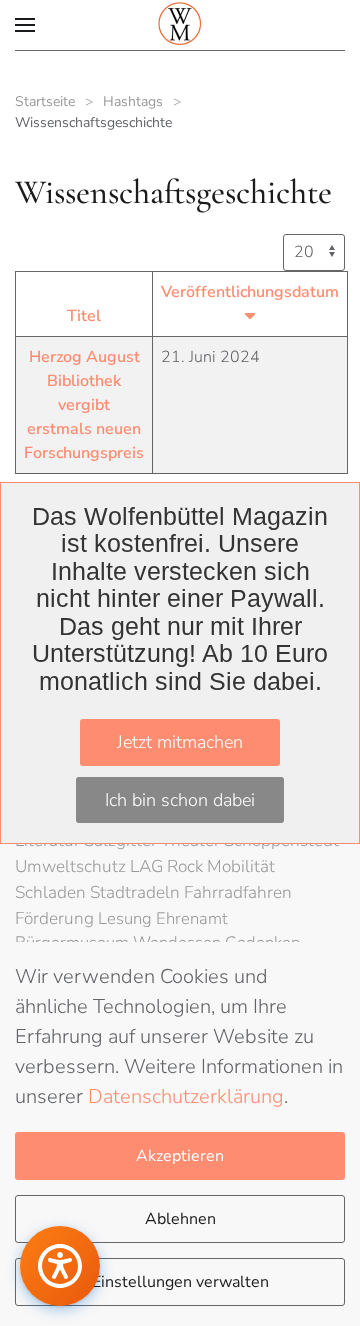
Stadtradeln (137, 892)
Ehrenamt (192, 918)
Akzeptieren (180, 1156)
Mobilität (241, 866)
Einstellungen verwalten (180, 1282)
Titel (84, 316)
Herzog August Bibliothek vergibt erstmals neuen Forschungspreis (84, 405)
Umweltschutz (72, 866)
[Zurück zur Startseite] (180, 25)
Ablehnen (180, 1219)
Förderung (56, 918)
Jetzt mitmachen (180, 742)
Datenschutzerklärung (186, 1096)
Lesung (127, 918)
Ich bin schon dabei (180, 800)
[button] (25, 25)
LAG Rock (168, 866)
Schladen (52, 892)
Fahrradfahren (238, 892)
